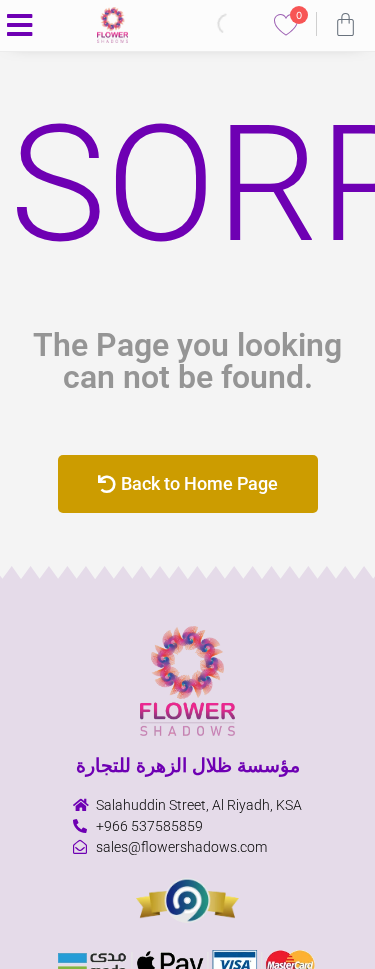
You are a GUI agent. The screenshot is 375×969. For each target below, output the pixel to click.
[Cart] (345, 24)
